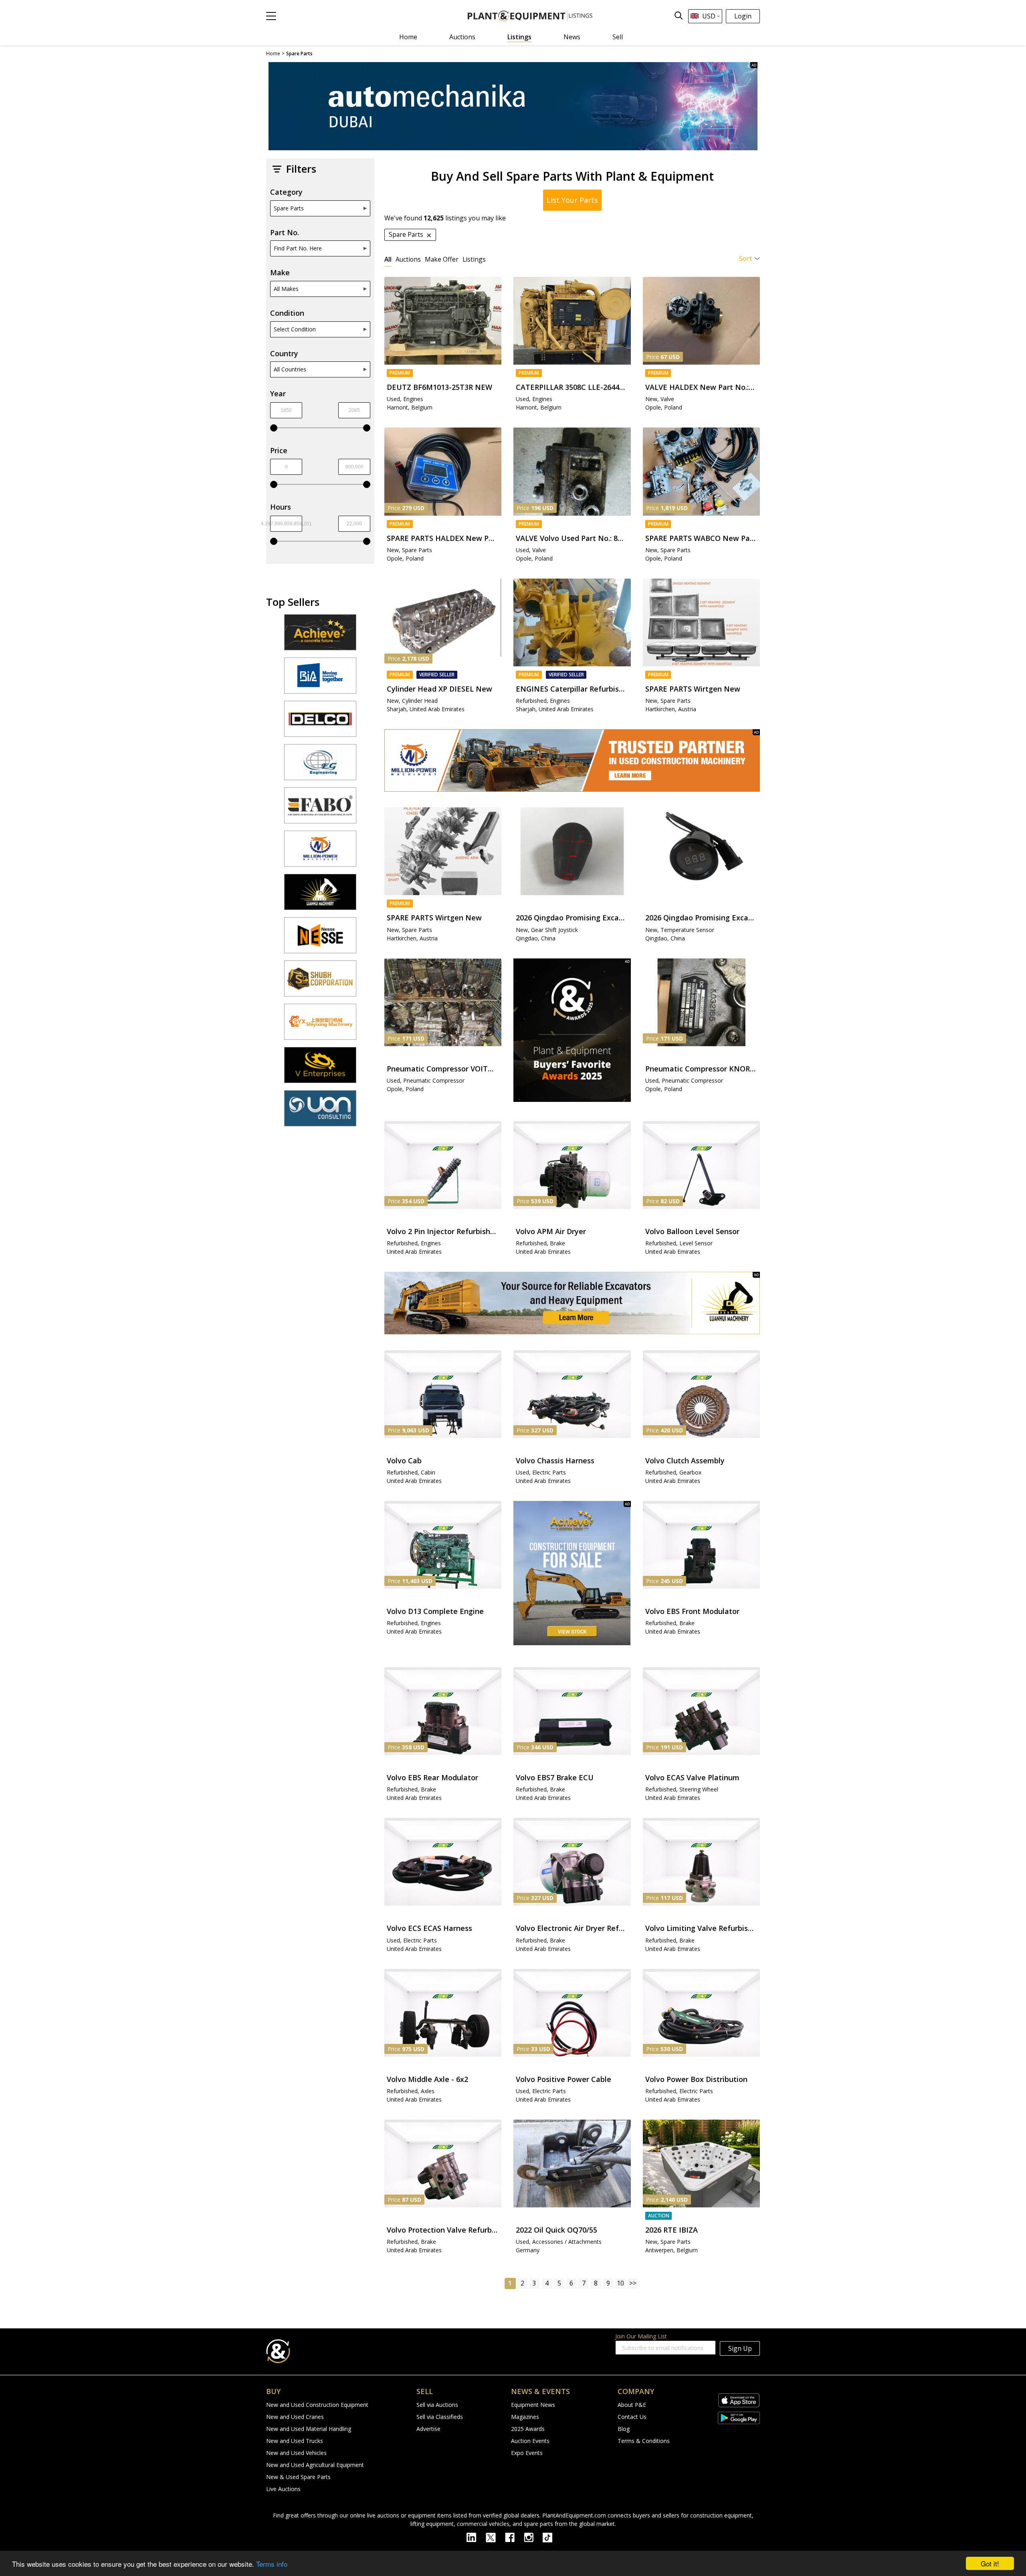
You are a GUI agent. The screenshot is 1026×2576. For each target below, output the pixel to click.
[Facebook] (514, 2537)
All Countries (290, 369)
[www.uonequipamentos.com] (320, 1112)
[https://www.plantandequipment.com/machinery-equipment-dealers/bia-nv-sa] (320, 679)
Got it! (990, 2563)
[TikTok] (551, 2537)
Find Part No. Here (298, 248)
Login (743, 16)
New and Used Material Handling (309, 2429)
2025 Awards (528, 2429)
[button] (271, 16)
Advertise (428, 2429)
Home (408, 37)
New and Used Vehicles (296, 2453)
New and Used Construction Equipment (317, 2405)
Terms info (272, 2564)
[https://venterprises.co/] (320, 1069)
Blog (624, 2429)
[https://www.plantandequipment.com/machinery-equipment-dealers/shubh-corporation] (320, 982)
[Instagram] (533, 2537)
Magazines (525, 2417)
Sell (618, 37)
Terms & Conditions (644, 2441)
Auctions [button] (408, 259)
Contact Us (632, 2417)
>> (633, 2283)
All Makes (286, 289)
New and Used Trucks (295, 2441)
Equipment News (533, 2405)
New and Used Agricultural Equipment (315, 2465)
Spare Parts (289, 208)
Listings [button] (474, 259)
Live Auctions (283, 2489)
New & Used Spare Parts (298, 2477)
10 (620, 2283)
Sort (745, 258)
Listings (519, 37)
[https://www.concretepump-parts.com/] (320, 636)
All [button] (388, 259)
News (572, 37)
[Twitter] (495, 2537)
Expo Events (527, 2453)
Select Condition (295, 329)
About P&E (632, 2405)
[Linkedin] (476, 2537)
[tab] (388, 259)
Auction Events (530, 2441)
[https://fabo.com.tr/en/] (320, 809)
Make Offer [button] (442, 259)
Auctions (462, 37)
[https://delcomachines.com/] (320, 722)
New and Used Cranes (295, 2417)
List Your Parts (572, 200)
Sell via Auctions (437, 2405)
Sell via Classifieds (440, 2417)
